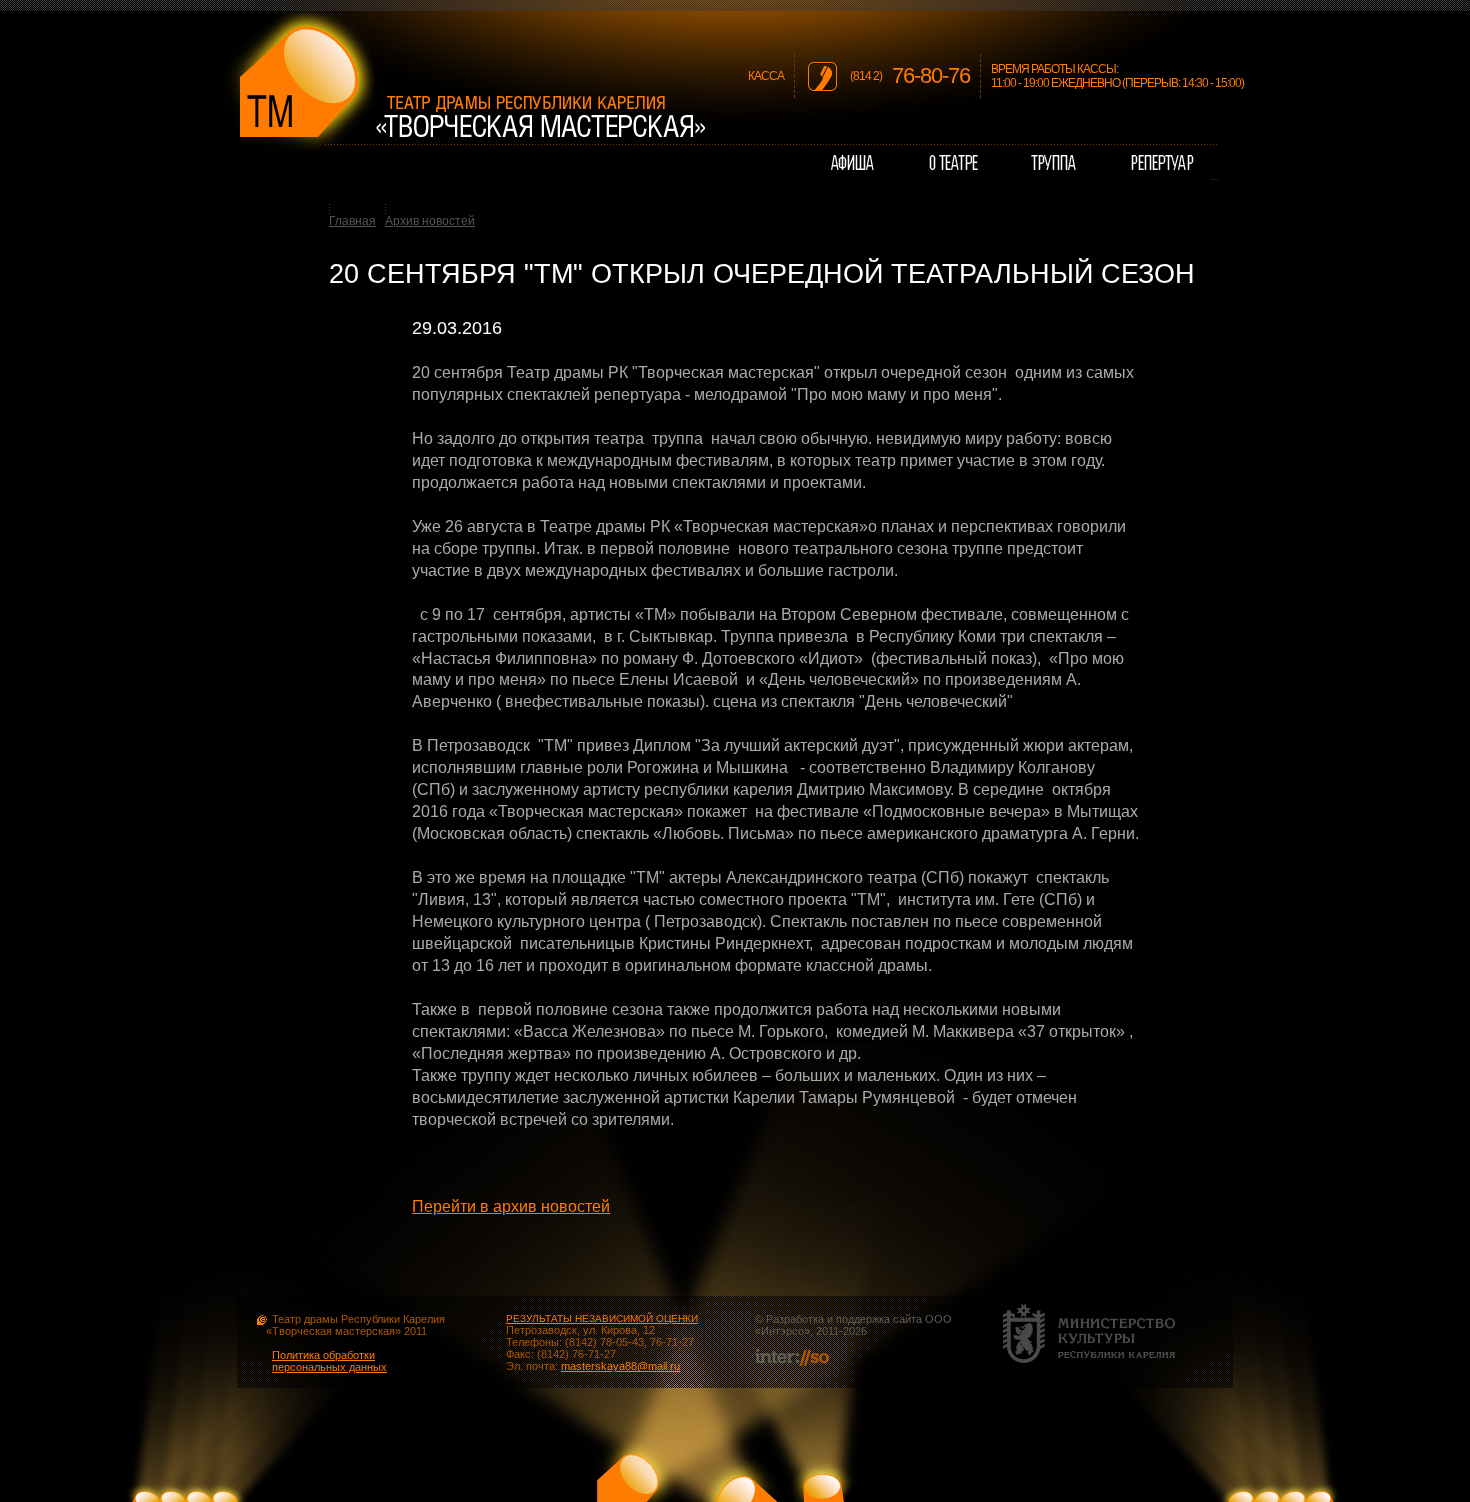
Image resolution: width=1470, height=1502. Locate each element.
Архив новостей (430, 221)
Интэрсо (782, 1331)
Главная (352, 221)
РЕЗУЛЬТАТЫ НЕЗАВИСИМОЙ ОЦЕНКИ (602, 1318)
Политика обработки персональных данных (329, 1361)
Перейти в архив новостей (511, 1206)
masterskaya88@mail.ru (620, 1366)
